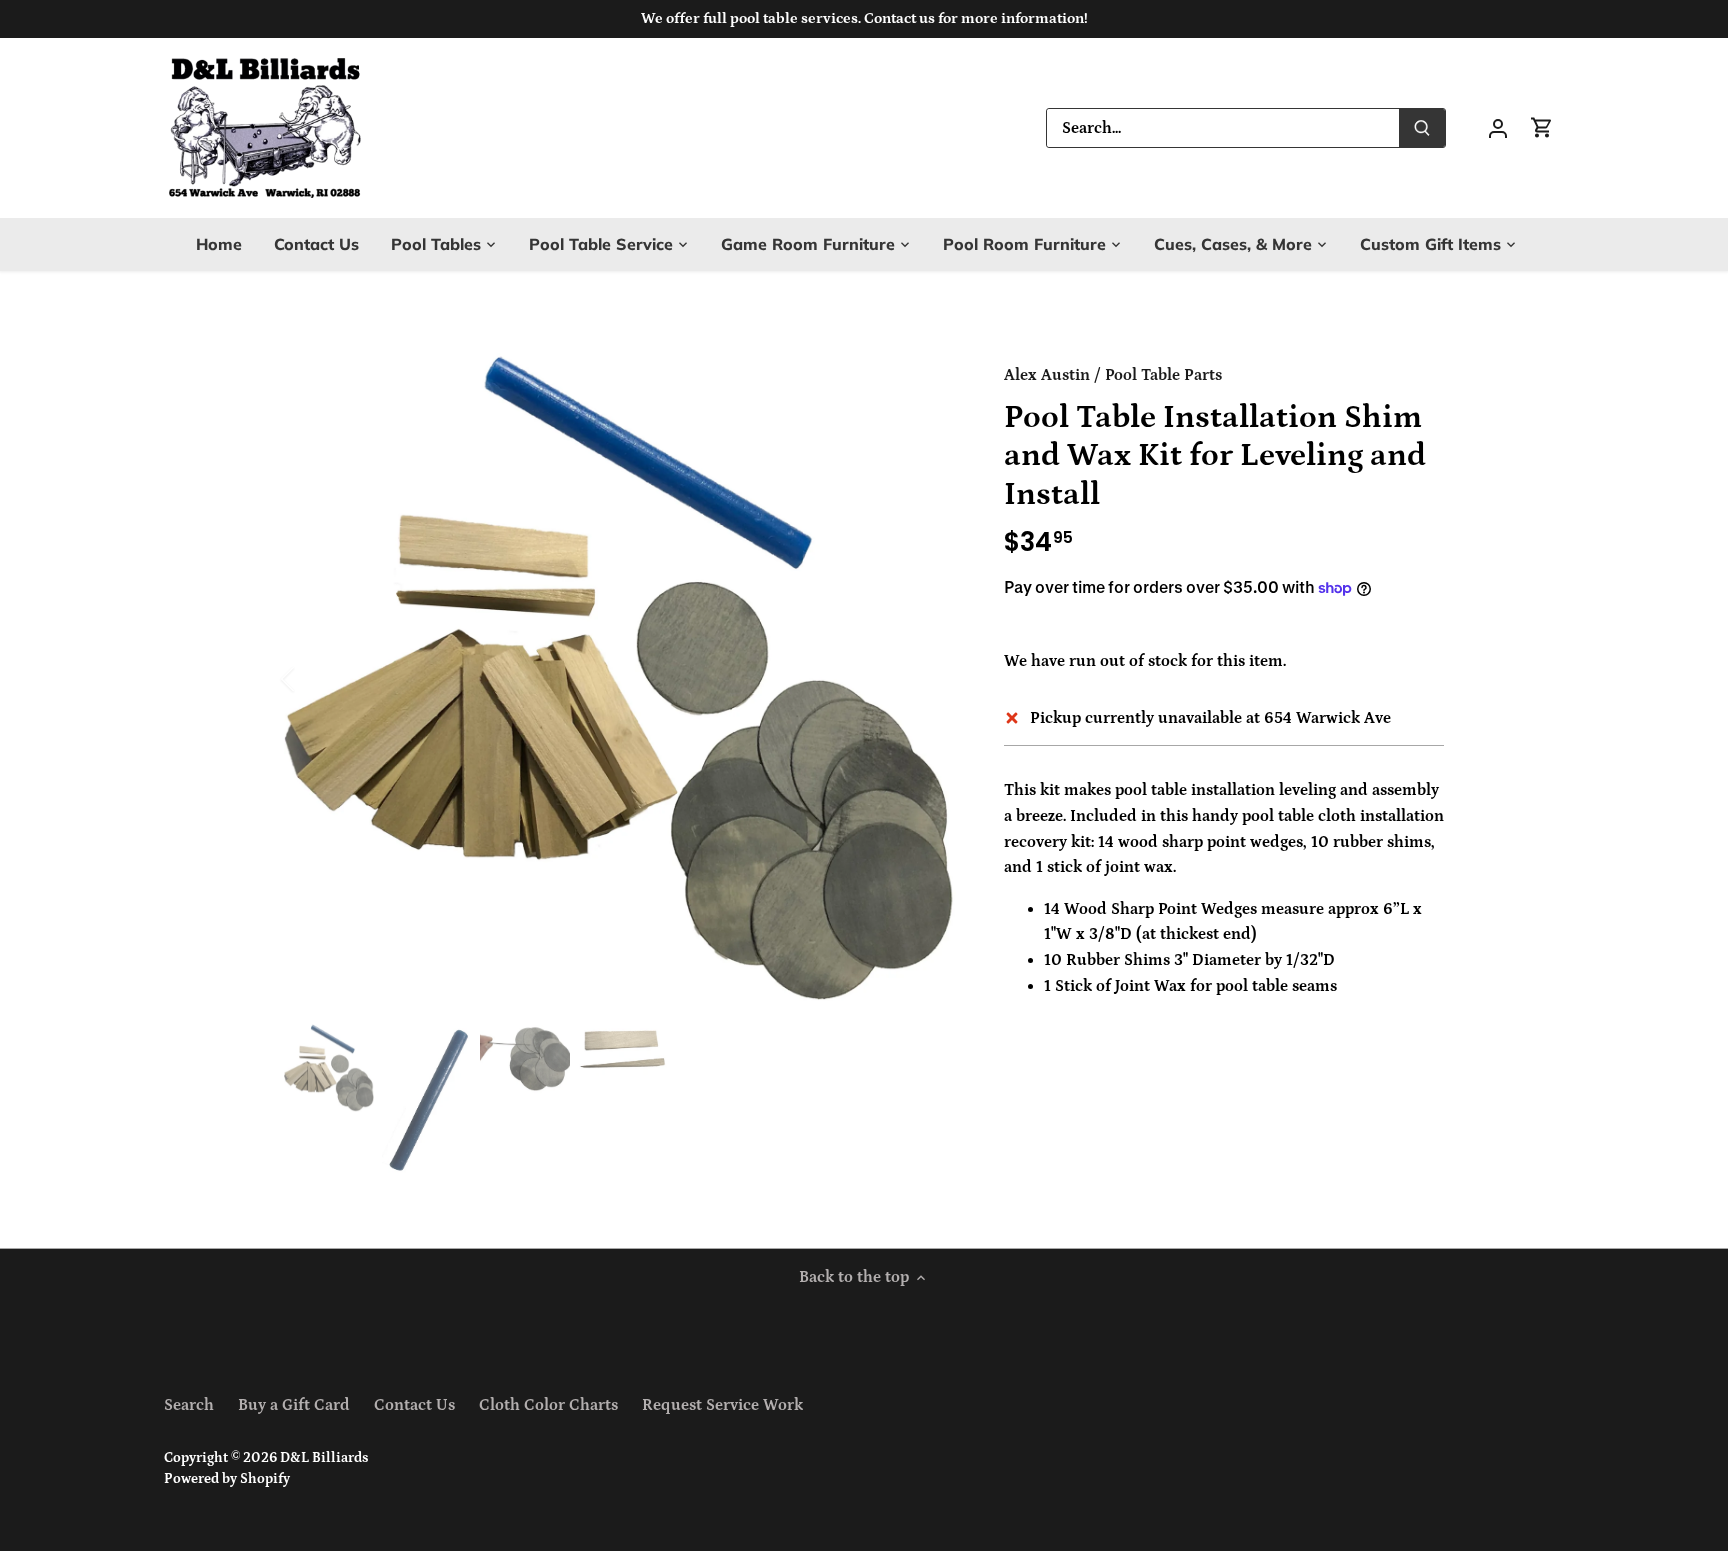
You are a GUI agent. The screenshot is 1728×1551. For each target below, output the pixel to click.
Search (189, 1405)
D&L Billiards (324, 1458)
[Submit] (1422, 128)
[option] (620, 679)
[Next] (926, 679)
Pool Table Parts (1163, 375)
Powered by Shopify (227, 1479)
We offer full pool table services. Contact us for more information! (864, 18)
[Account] (1498, 127)
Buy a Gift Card (294, 1405)
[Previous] (314, 679)
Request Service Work (722, 1405)
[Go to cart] (1542, 127)
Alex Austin (1047, 375)
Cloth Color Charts (548, 1405)
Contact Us (414, 1405)
